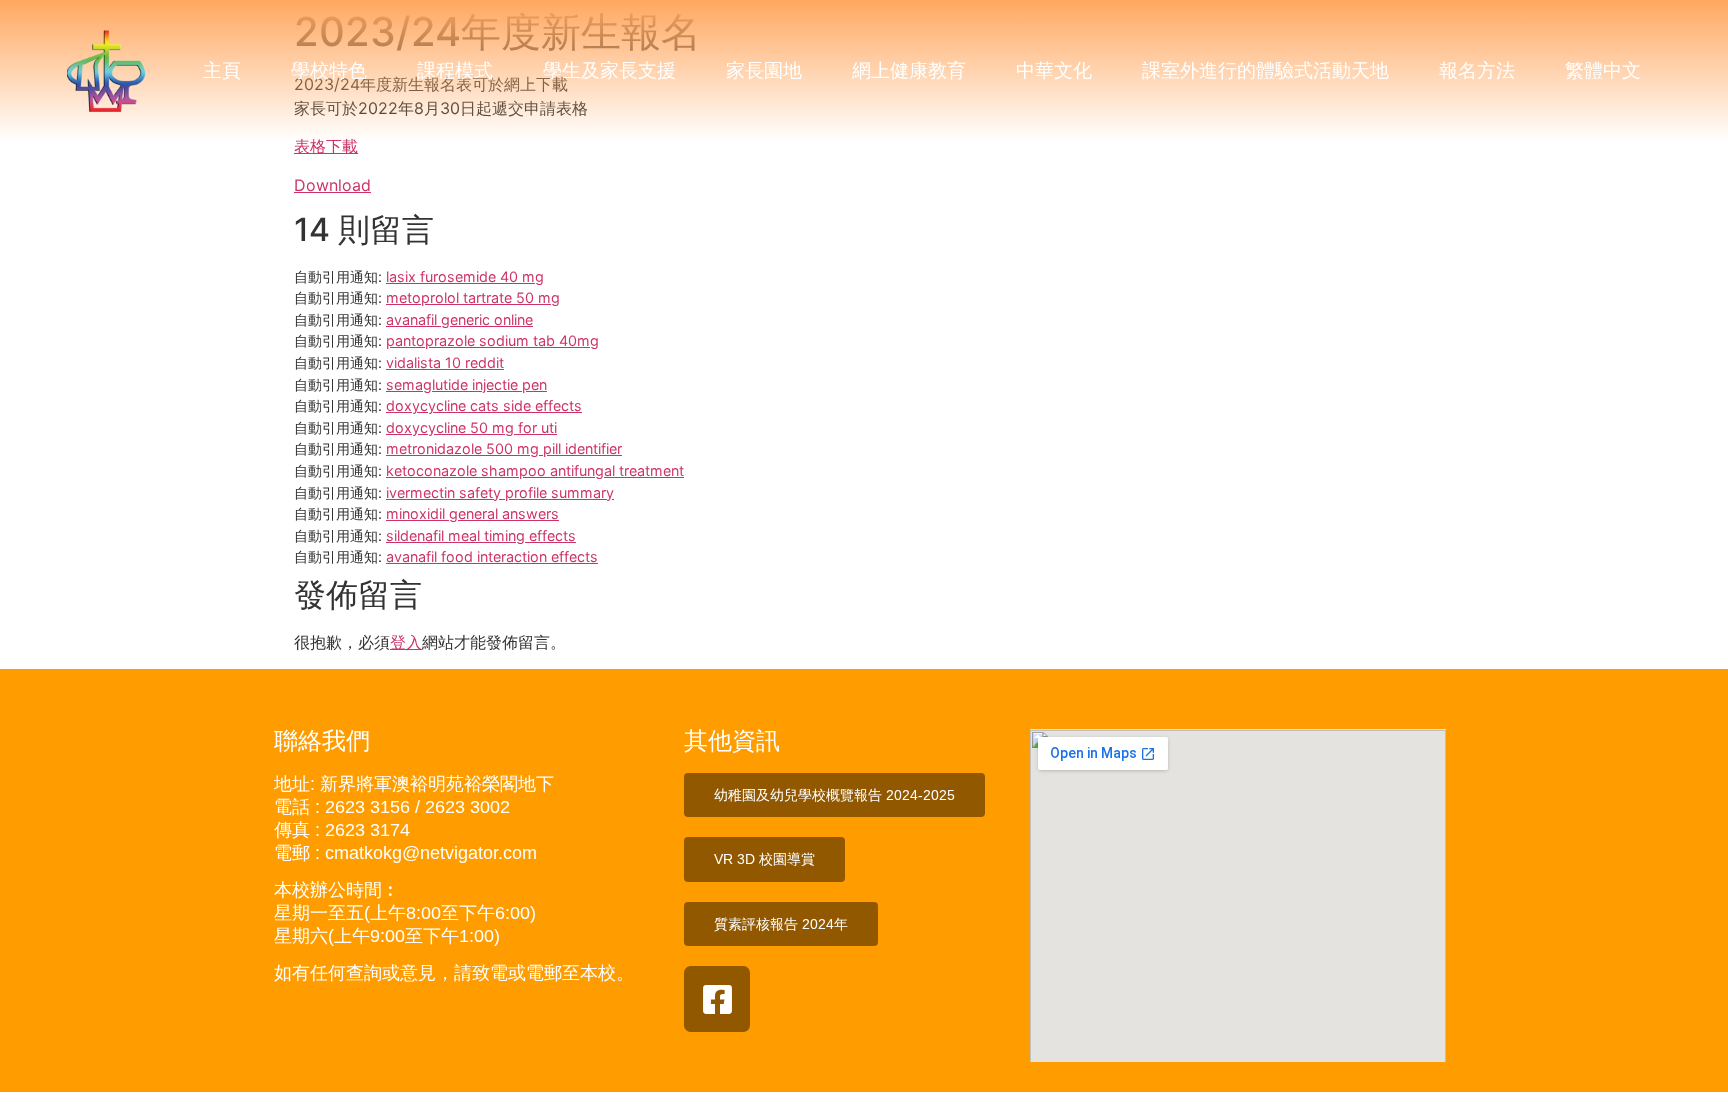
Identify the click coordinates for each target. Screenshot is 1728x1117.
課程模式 (455, 70)
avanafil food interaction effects (492, 556)
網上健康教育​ (909, 70)
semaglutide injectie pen (466, 384)
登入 (406, 642)
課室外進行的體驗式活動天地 (1265, 70)
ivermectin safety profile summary (500, 492)
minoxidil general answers (472, 513)
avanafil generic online (459, 319)
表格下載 (326, 146)
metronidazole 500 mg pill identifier (504, 448)
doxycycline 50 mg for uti (471, 427)
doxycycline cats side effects (484, 405)
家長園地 (764, 70)
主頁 (222, 70)
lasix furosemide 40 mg (465, 276)
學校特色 (329, 70)
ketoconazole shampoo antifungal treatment (535, 470)
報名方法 (1477, 70)
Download (332, 185)
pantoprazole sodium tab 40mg (492, 340)
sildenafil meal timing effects (481, 535)
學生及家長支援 (609, 70)
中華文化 (1054, 70)
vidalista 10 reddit (445, 362)
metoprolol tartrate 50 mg (473, 297)
